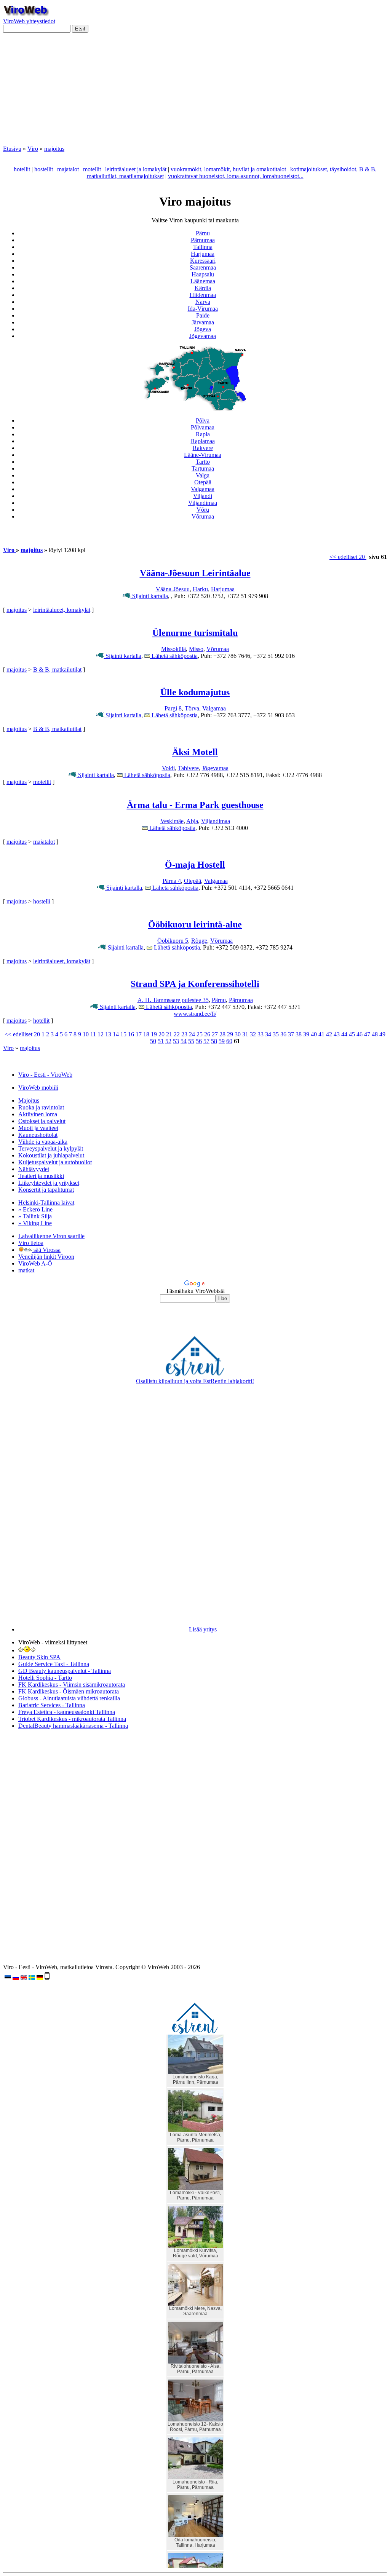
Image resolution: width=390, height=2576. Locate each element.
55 (191, 1041)
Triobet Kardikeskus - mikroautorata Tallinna (72, 1719)
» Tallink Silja (35, 1216)
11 (93, 1034)
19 (154, 1034)
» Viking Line (35, 1223)
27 (215, 1034)
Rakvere (203, 448)
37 (291, 1034)
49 (382, 1034)
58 (214, 1041)
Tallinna (203, 247)
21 (169, 1034)
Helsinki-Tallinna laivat (46, 1203)
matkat (26, 1270)
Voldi (168, 768)
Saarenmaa (203, 267)
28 (222, 1034)
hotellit (22, 169)
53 (176, 1041)
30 (238, 1034)
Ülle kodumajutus (195, 692)
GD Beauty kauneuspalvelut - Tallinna (65, 1671)
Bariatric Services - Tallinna (52, 1705)
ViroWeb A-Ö (35, 1263)
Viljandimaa (203, 503)
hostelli (42, 901)
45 (352, 1034)
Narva (203, 302)
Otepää (203, 482)
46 (360, 1034)
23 (184, 1034)
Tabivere (188, 768)
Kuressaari (203, 261)
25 (200, 1034)
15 (123, 1034)
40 (314, 1034)
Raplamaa (203, 441)
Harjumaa (203, 254)
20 (161, 1034)
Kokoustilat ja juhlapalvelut (51, 1155)
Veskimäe (172, 821)
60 (229, 1041)
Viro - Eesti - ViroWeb (45, 1075)
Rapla (203, 434)
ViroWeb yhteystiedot (29, 21)
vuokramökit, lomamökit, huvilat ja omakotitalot (228, 169)
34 (268, 1034)
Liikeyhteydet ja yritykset (49, 1183)
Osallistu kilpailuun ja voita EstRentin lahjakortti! (195, 1381)
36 (283, 1034)
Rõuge (199, 941)
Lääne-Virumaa (203, 455)
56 (199, 1041)
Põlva (203, 421)
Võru (203, 510)
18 (146, 1034)
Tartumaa (203, 468)
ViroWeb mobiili (38, 1088)
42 (329, 1034)
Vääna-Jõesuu (173, 589)
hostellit (44, 169)
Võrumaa (203, 516)
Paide (203, 315)
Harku (200, 589)
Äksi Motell (195, 752)
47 (367, 1034)
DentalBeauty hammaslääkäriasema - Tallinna (73, 1726)
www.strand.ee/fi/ (195, 1014)
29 (230, 1034)
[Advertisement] (195, 92)
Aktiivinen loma (38, 1114)
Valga (203, 475)
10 (86, 1034)
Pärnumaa (203, 240)
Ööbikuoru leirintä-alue (195, 924)
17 (139, 1034)
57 (206, 1041)
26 (207, 1034)
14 (116, 1034)
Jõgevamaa (203, 336)
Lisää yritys (203, 1629)
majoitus (54, 149)
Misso (196, 649)
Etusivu (12, 149)
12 (101, 1034)
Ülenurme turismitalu (195, 633)
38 (299, 1034)
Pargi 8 (173, 708)
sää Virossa (46, 1250)
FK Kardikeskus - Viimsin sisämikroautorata (72, 1685)
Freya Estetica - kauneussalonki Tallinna (67, 1712)
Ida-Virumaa (203, 309)
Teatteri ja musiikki (41, 1176)
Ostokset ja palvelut (42, 1121)
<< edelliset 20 (348, 557)
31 (245, 1034)
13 (108, 1034)
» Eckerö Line (35, 1209)
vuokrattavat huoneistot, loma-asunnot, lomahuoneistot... (236, 176)
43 (337, 1034)
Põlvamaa (203, 427)
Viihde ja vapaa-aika (43, 1142)
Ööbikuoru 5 (173, 941)
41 (321, 1034)
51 (161, 1041)
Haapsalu (203, 274)
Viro (33, 149)
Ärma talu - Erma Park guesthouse (195, 805)
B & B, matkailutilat (57, 670)
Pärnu (203, 233)
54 (184, 1041)
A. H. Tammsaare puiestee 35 (173, 1000)
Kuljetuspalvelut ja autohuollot (55, 1162)
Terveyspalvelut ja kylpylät (51, 1148)
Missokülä (173, 649)
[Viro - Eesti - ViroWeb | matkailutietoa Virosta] (26, 14)
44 (344, 1034)
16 (131, 1034)
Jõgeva (203, 329)
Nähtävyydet (34, 1169)
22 (177, 1034)
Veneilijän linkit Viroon (46, 1257)
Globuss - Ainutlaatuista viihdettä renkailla (69, 1698)
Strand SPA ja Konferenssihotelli (195, 984)
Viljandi (203, 496)
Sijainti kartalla (149, 596)
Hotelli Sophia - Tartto (45, 1678)
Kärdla (203, 288)
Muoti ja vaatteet (38, 1128)
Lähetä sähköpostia (174, 656)
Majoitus (29, 1100)
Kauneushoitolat (38, 1135)
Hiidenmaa (203, 295)
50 (153, 1041)
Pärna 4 (172, 881)
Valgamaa (203, 489)
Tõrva (192, 708)
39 (306, 1034)
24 (192, 1034)
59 (222, 1041)
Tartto (203, 462)
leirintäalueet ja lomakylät (136, 169)
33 (261, 1034)
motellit (92, 169)
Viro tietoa (31, 1243)
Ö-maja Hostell (195, 865)
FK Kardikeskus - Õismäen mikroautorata (69, 1691)
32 (253, 1034)
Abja (192, 821)
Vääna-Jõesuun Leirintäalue (195, 573)
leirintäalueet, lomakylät (62, 610)
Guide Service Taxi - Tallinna (54, 1664)
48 (375, 1034)
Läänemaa (203, 281)
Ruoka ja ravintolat (41, 1107)
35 (276, 1034)
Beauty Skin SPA (39, 1657)
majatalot (68, 169)
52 (168, 1041)
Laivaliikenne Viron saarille (51, 1236)
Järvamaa (203, 322)
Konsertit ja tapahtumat (46, 1190)
